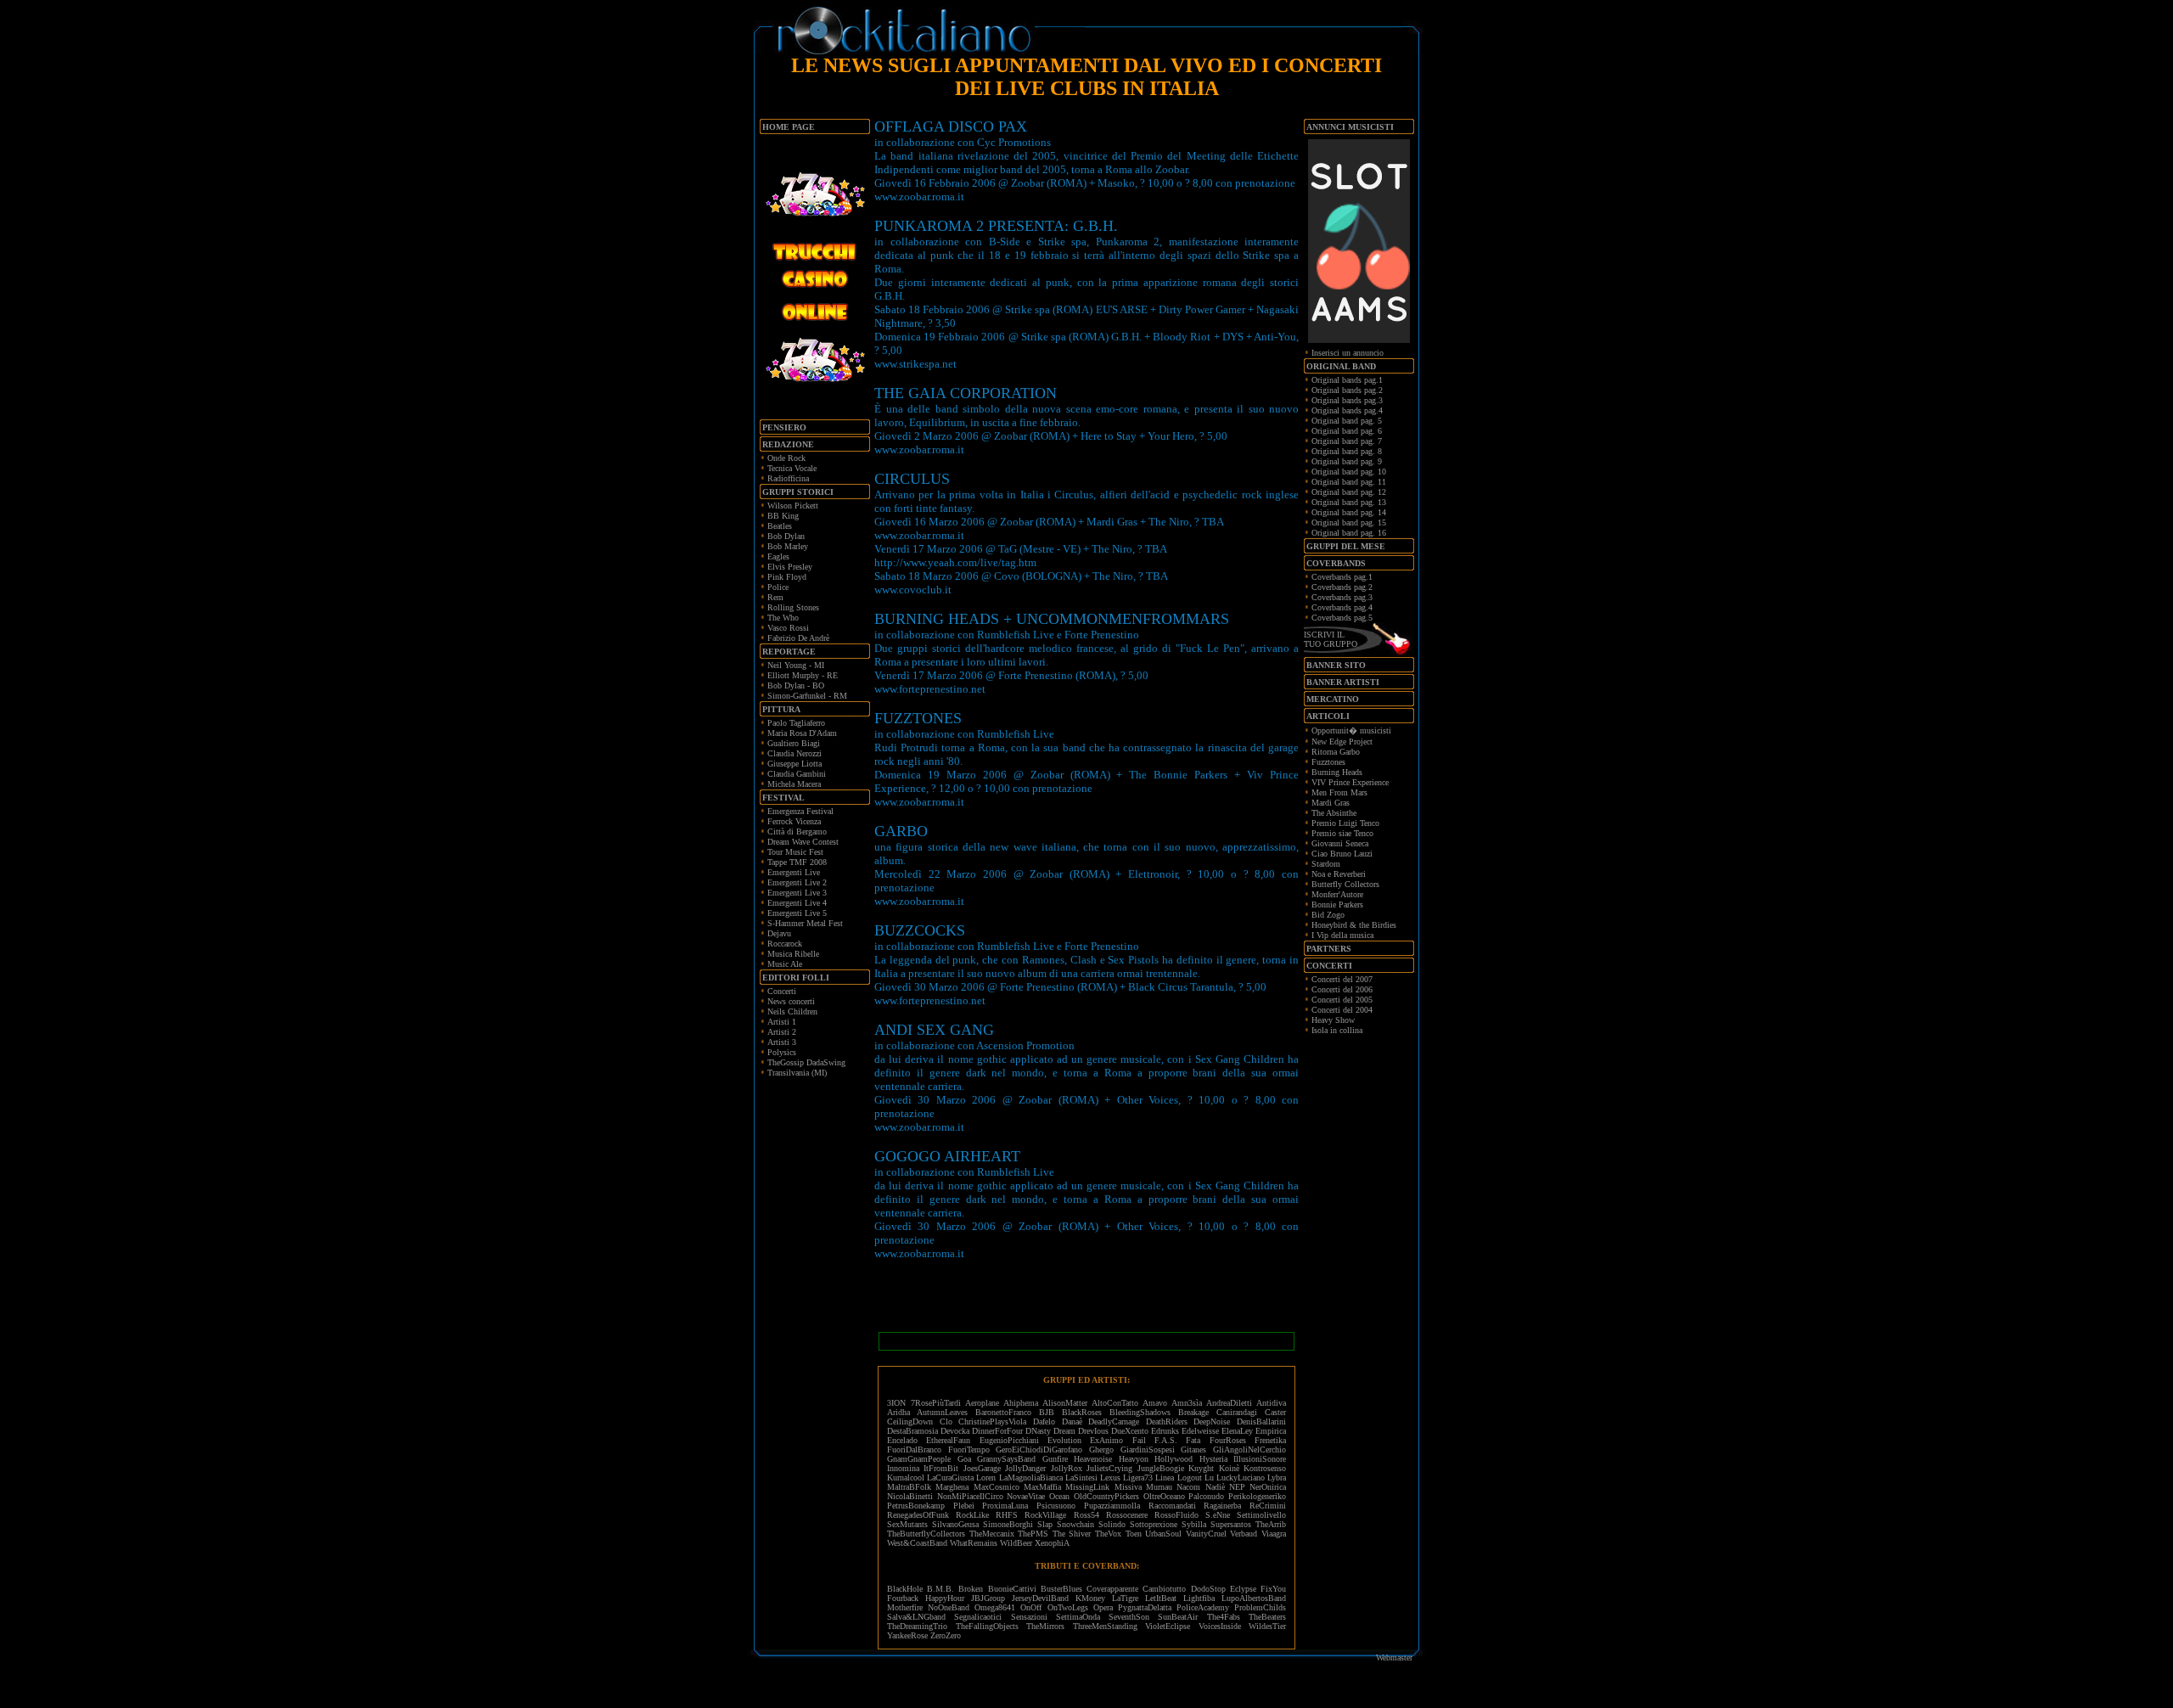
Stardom (1326, 864)
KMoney (1090, 1598)
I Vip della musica (1342, 935)
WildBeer (1016, 1543)
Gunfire (1055, 1459)
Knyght (1201, 1468)
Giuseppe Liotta (795, 764)
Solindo (1112, 1524)
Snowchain (1075, 1524)
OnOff (1031, 1607)
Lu (1209, 1478)
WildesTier (1267, 1626)
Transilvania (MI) (797, 1073)
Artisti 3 (782, 1042)
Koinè (1229, 1468)
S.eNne (1218, 1515)
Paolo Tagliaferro (796, 723)
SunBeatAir (1178, 1617)
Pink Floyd (787, 577)
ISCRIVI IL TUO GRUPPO (1331, 639)
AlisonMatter (1065, 1403)
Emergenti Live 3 (797, 893)
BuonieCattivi (1012, 1589)
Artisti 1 (782, 1022)
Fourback (903, 1598)
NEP (1237, 1487)
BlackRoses (1082, 1412)
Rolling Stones (793, 607)
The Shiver (1072, 1534)
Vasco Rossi (788, 628)
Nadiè (1215, 1487)
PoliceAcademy (1203, 1607)
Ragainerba (1222, 1506)
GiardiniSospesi (1148, 1450)
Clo (946, 1421)
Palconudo (1206, 1496)
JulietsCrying (1109, 1468)
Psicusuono (1056, 1506)
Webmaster (1394, 1657)
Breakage (1193, 1412)
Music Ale (785, 964)
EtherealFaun (948, 1440)
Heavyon (1134, 1459)
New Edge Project (1342, 742)
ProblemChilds (1260, 1607)
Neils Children (792, 1011)
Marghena (952, 1487)
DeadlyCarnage (1114, 1421)
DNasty (1038, 1431)
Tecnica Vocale (792, 468)
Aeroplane (982, 1403)
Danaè (1072, 1421)
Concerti (782, 991)
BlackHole (905, 1589)
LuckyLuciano (1241, 1478)
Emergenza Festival (800, 811)
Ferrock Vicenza (794, 821)
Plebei (964, 1506)
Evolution (1064, 1440)
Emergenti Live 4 (797, 903)
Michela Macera (794, 784)
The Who (783, 618)
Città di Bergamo (797, 832)
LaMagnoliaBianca (1031, 1478)
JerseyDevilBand (1040, 1598)
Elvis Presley (790, 567)
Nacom (1188, 1487)
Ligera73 (1138, 1478)
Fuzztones (1328, 762)
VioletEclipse (1168, 1626)
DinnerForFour (997, 1431)
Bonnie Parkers (1337, 905)
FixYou (1273, 1589)
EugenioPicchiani (1009, 1440)
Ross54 (1086, 1515)
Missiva (1128, 1487)
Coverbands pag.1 (1342, 577)
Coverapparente (1112, 1589)
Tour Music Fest (795, 852)
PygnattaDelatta (1145, 1607)
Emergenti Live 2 (797, 882)
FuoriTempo (969, 1450)
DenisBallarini (1261, 1421)
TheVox (1108, 1534)
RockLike (972, 1515)
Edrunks (1165, 1431)
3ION (896, 1403)
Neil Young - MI (796, 665)
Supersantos (1231, 1524)
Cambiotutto (1164, 1589)
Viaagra (1274, 1534)
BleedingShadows (1140, 1412)
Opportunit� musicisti (1351, 730)
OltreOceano (1164, 1496)
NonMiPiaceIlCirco (970, 1496)
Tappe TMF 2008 (797, 862)
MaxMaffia (1042, 1487)
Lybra (1277, 1478)
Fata (1193, 1440)
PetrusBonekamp (916, 1506)
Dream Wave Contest (803, 842)
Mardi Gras (1331, 803)
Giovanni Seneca (1340, 843)
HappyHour (945, 1598)
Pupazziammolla (1112, 1506)
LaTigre (1125, 1598)
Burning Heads (1337, 772)
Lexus (1110, 1478)
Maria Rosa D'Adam (802, 733)
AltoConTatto (1115, 1403)
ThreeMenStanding (1105, 1626)
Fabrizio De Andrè (798, 638)
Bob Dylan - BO (796, 685)
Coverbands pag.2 (1342, 587)
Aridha (898, 1412)
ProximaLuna (1005, 1506)
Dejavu (779, 933)
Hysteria (1213, 1459)
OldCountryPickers (1106, 1496)
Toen (1134, 1534)
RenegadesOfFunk (918, 1515)
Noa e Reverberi (1339, 874)
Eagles (778, 556)
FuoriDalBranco (914, 1450)
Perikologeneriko (1257, 1496)
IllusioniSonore (1260, 1459)
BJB (1047, 1412)
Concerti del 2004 (1342, 1010)
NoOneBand (949, 1607)
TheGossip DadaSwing (806, 1062)
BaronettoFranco (1003, 1412)
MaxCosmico (997, 1487)
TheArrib (1271, 1524)
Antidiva (1271, 1403)
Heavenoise (1093, 1459)
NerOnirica (1268, 1487)
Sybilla (1194, 1524)
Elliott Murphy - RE (803, 675)
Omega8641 (995, 1607)
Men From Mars (1339, 792)
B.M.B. (941, 1589)
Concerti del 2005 (1342, 1000)
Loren (986, 1478)
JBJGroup (988, 1598)
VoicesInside (1220, 1626)
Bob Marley (788, 546)
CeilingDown (910, 1421)
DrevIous (1093, 1431)
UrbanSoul (1163, 1534)
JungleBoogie (1161, 1468)
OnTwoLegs (1068, 1607)
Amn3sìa (1187, 1403)
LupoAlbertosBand (1254, 1598)
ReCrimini (1268, 1506)
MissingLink (1087, 1487)
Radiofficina (788, 478)
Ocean (1059, 1496)
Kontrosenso (1265, 1468)
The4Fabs (1224, 1617)
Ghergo (1101, 1450)
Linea (1165, 1478)
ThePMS (1033, 1534)
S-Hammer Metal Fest (805, 923)
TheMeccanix (992, 1534)
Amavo (1155, 1403)
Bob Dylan (786, 536)
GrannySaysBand (1006, 1459)
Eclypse (1243, 1589)
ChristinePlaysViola (992, 1421)
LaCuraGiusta (950, 1478)
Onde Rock (786, 458)
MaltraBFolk (909, 1487)
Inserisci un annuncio (1348, 353)
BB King (783, 516)
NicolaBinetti (910, 1496)
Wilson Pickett (793, 506)
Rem (775, 597)
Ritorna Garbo (1336, 752)
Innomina (903, 1468)
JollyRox (1067, 1468)
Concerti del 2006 (1342, 989)
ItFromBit (941, 1468)
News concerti (791, 1001)
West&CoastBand (917, 1543)
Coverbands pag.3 (1342, 597)
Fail (1139, 1440)
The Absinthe (1334, 813)
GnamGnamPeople (919, 1459)
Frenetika (1270, 1440)
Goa (964, 1459)
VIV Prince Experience (1350, 782)
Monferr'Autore (1337, 894)
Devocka (955, 1431)
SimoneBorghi (1008, 1524)
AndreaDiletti (1229, 1403)
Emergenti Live (794, 872)
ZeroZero (946, 1635)
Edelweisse (1200, 1431)
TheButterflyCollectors (926, 1534)
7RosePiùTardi (936, 1403)
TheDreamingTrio (917, 1626)
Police (778, 587)
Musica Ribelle (793, 954)
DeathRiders (1167, 1421)
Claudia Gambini (797, 774)
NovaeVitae (1026, 1496)
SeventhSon (1129, 1617)
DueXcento (1130, 1431)
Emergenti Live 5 (797, 913)
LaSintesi (1081, 1478)
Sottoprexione (1154, 1524)
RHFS (1007, 1515)
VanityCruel (1206, 1534)
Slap (1045, 1524)
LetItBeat (1161, 1598)
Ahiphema (1021, 1403)
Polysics (782, 1052)
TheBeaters (1267, 1617)
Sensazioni (1029, 1617)
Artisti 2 (782, 1032)
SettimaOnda (1078, 1617)
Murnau (1159, 1487)
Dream (1064, 1431)
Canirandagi (1237, 1412)
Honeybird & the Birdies (1354, 925)
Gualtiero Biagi (794, 743)
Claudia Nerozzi (795, 753)
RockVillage (1045, 1515)
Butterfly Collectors (1345, 884)
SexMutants (907, 1524)
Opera (1103, 1607)
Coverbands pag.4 (1342, 607)
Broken (971, 1589)
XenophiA (1052, 1543)
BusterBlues (1061, 1589)
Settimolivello (1261, 1515)
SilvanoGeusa (955, 1524)
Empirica (1271, 1431)
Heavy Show (1333, 1020)
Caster (1275, 1412)
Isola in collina (1337, 1030)
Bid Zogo (1328, 915)
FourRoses (1228, 1440)
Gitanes (1193, 1450)
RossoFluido (1176, 1515)
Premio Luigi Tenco (1345, 823)
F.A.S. (1166, 1440)
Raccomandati (1172, 1506)
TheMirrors (1045, 1626)
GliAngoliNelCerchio (1249, 1450)
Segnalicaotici (978, 1617)
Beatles (780, 526)
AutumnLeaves (942, 1412)
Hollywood (1174, 1459)
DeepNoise (1212, 1421)
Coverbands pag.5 (1342, 618)
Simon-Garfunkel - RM (807, 696)
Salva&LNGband (921, 1617)
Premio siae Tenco (1342, 833)
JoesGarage (982, 1468)
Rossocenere (1127, 1515)
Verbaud (1244, 1534)
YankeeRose (907, 1635)
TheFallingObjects (987, 1626)
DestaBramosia (912, 1431)
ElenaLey (1237, 1431)
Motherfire (905, 1607)
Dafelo (1044, 1421)
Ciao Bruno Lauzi (1342, 854)
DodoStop (1208, 1589)
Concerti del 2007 (1342, 979)
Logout (1190, 1478)
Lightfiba (1199, 1598)
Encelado (902, 1440)
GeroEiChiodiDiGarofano (1039, 1450)
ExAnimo (1106, 1440)
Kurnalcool (906, 1478)
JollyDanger (1025, 1468)
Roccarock (785, 944)
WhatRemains (974, 1543)
